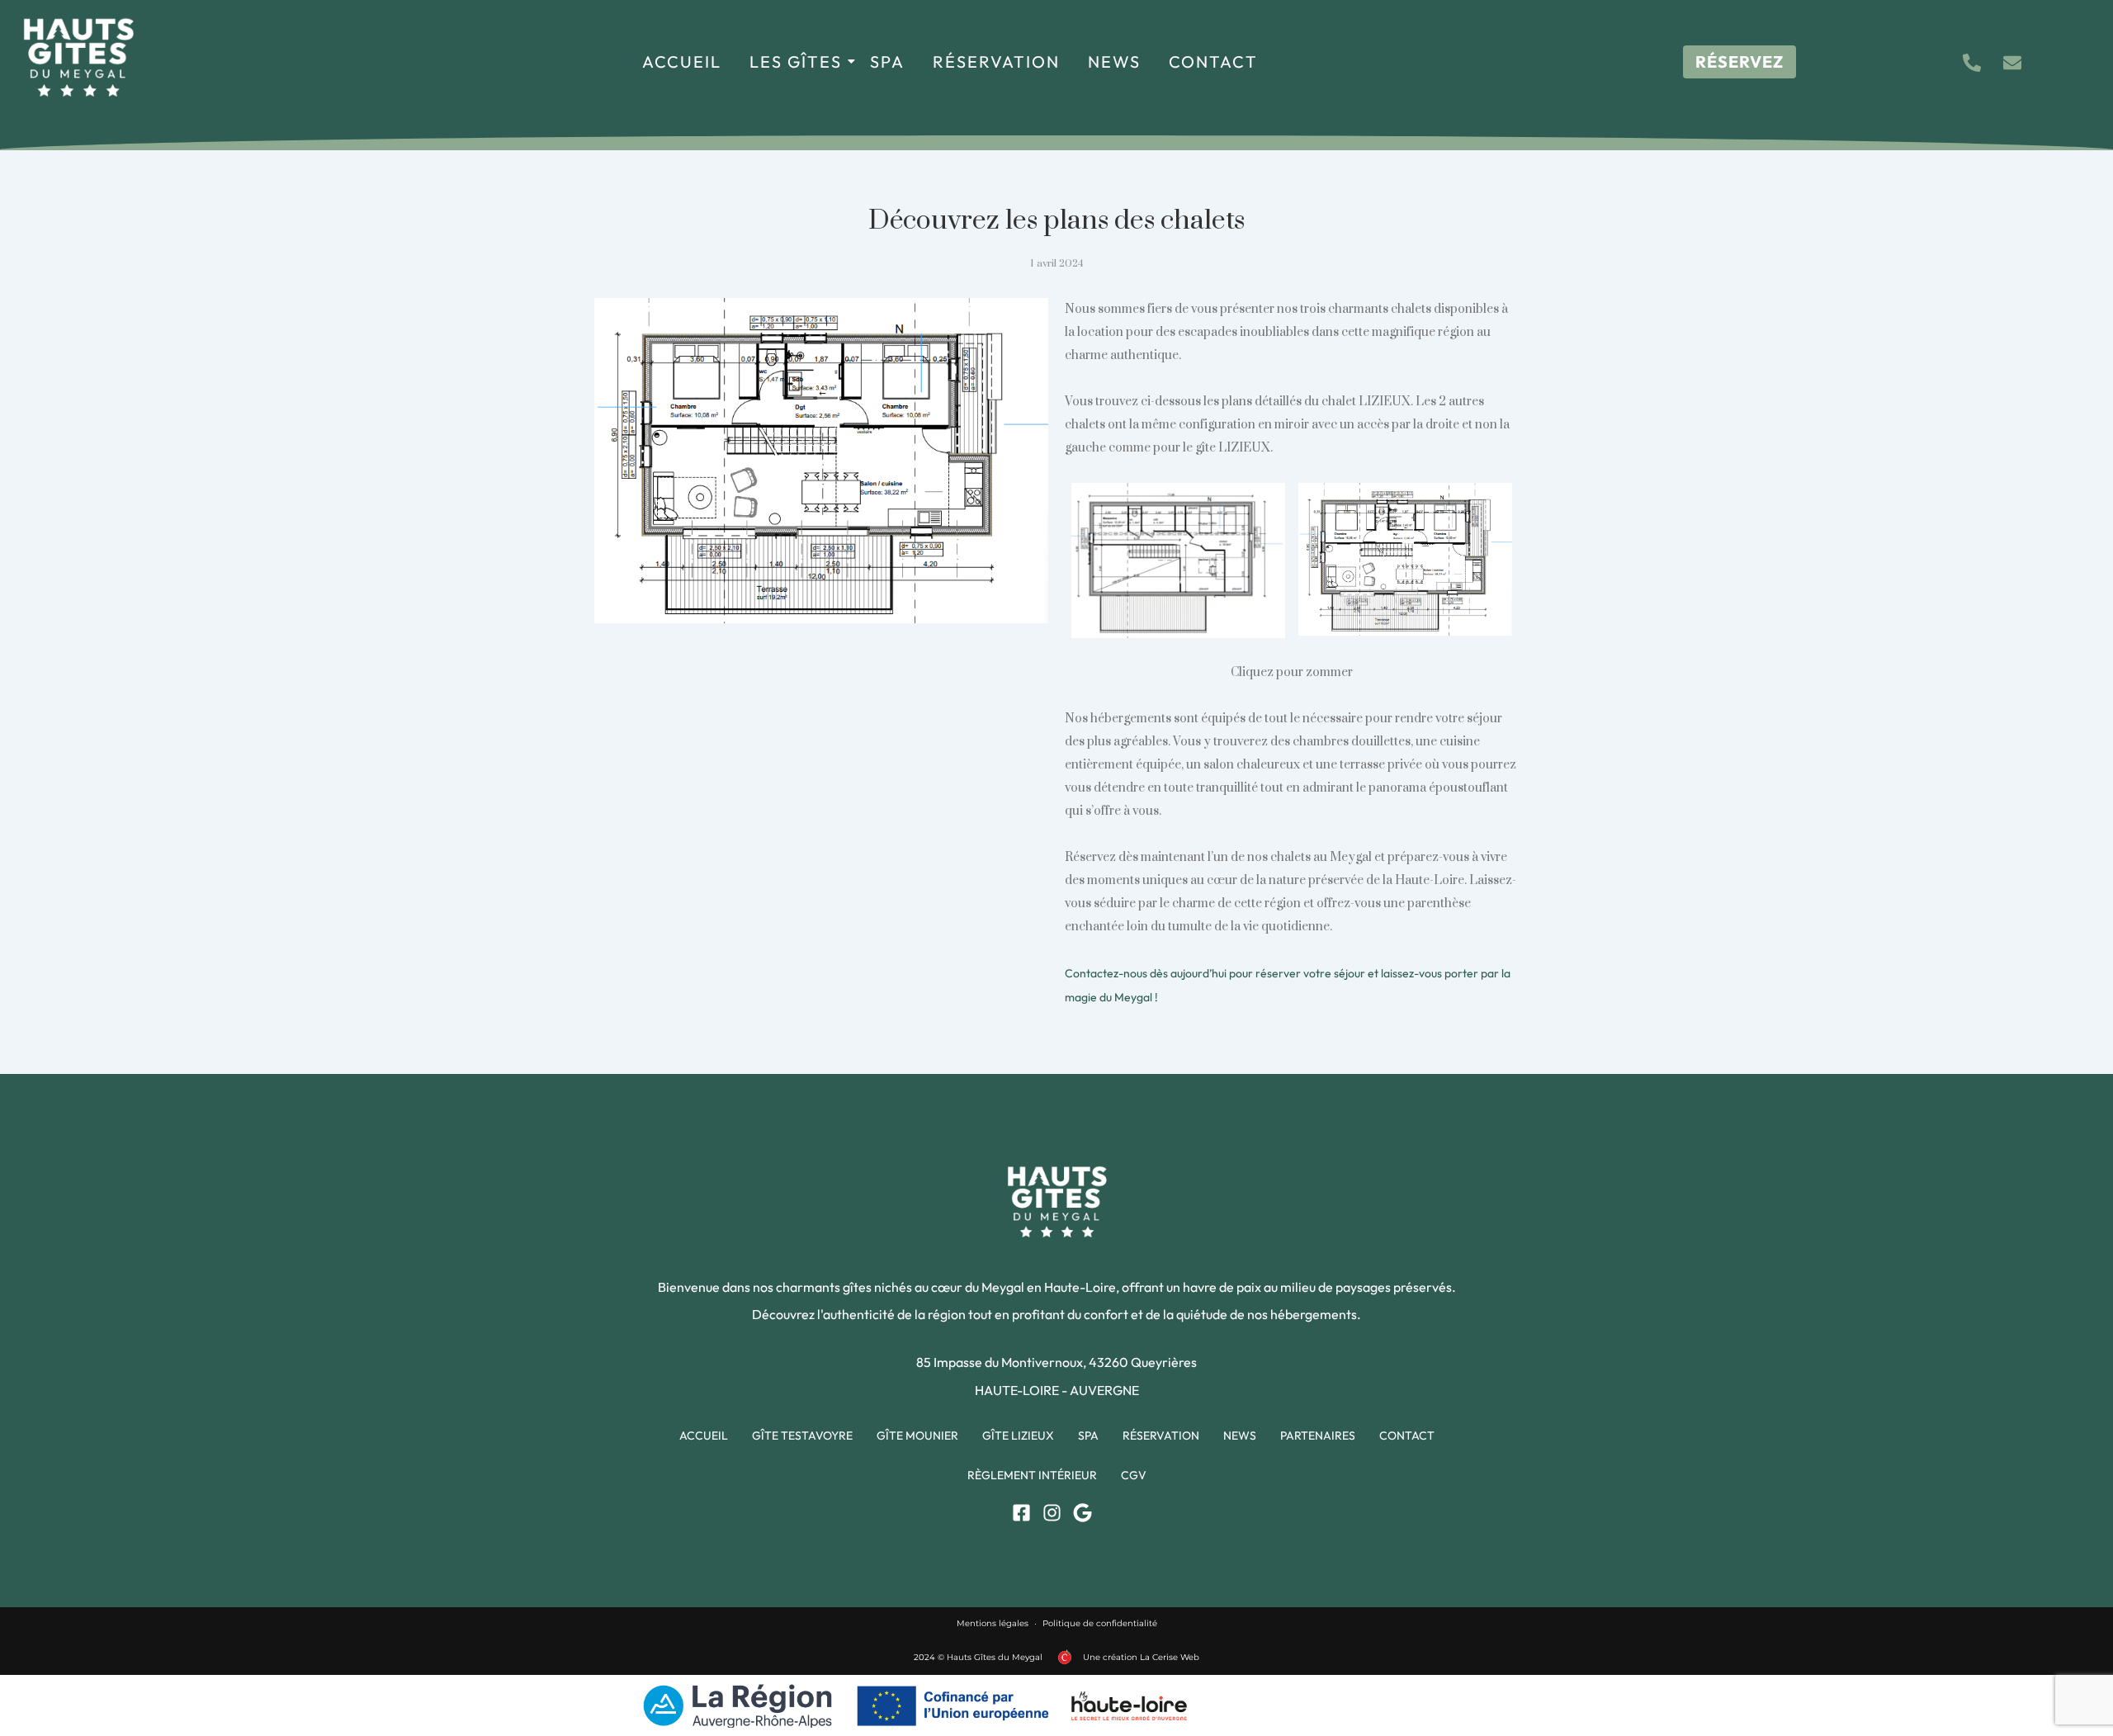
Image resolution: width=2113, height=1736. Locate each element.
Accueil (682, 61)
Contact (1213, 61)
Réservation (996, 61)
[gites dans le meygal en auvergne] (78, 57)
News (1114, 61)
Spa (887, 61)
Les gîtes (796, 61)
